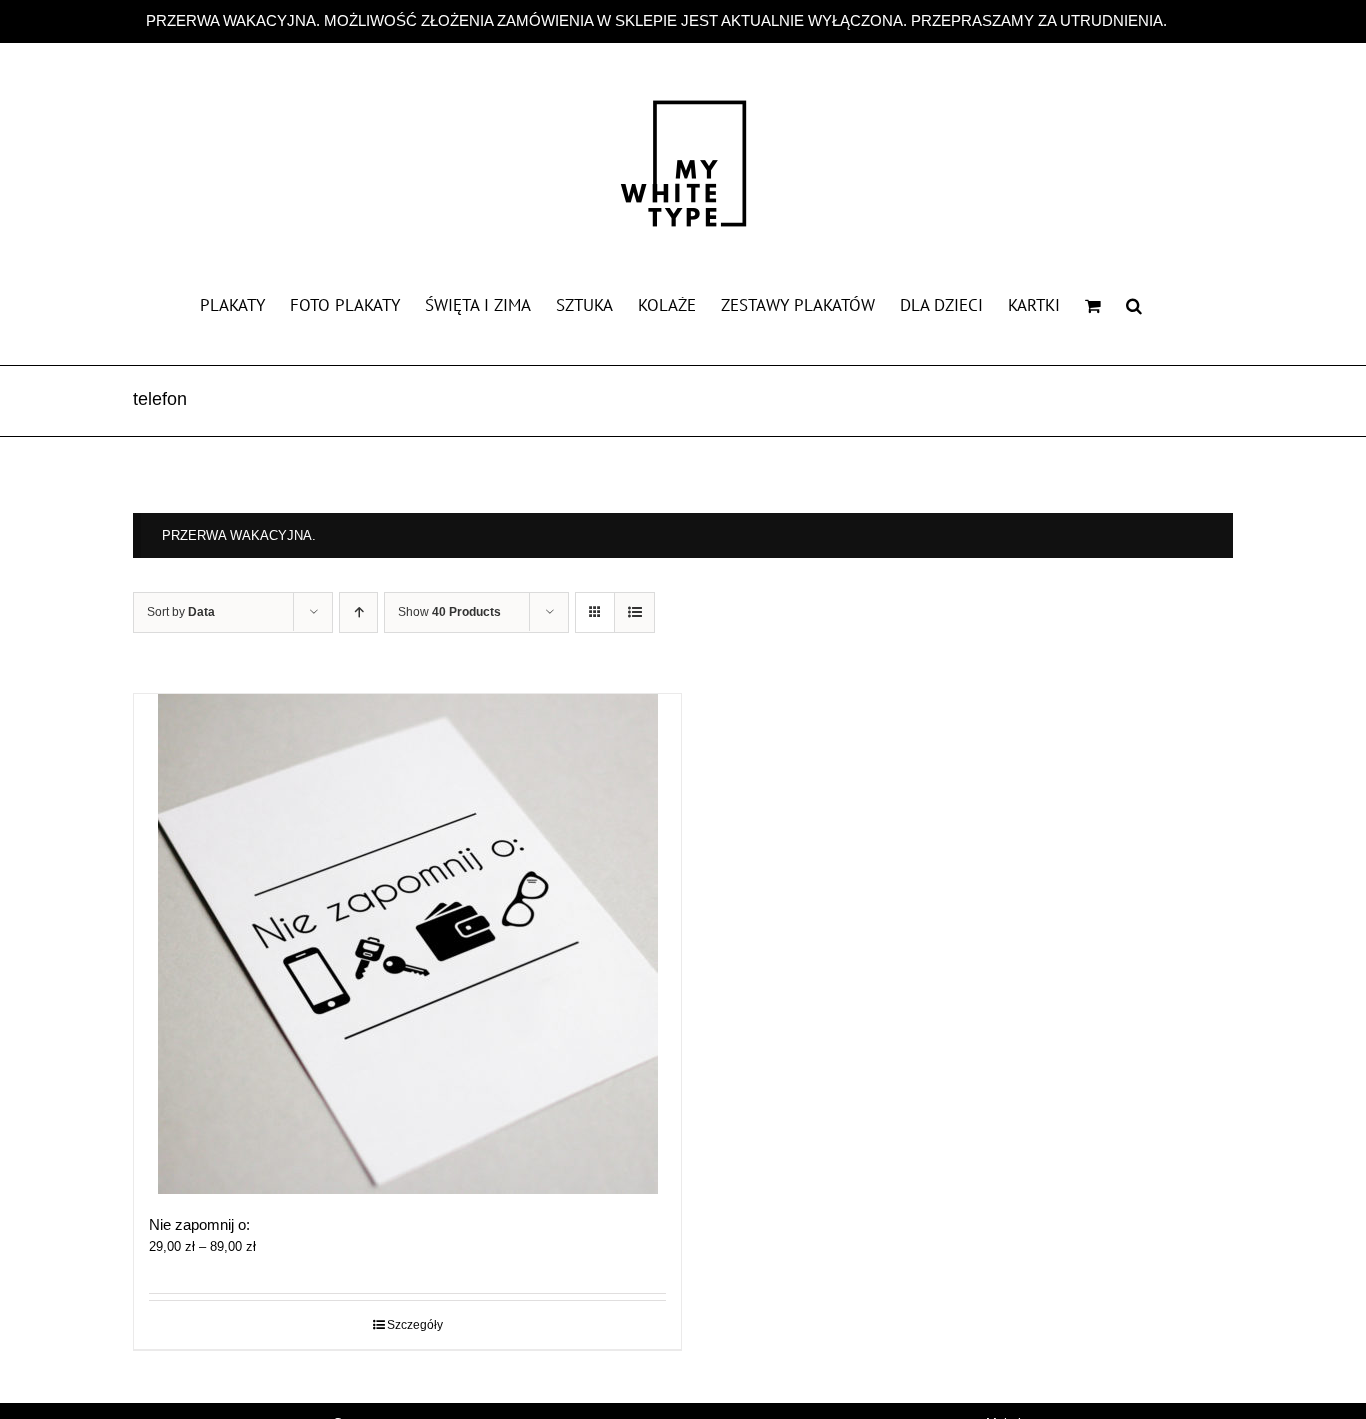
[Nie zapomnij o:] (407, 944)
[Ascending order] (358, 612)
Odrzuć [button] (1195, 20)
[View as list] (634, 612)
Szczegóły (415, 1325)
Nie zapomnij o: (199, 1224)
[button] (1134, 304)
